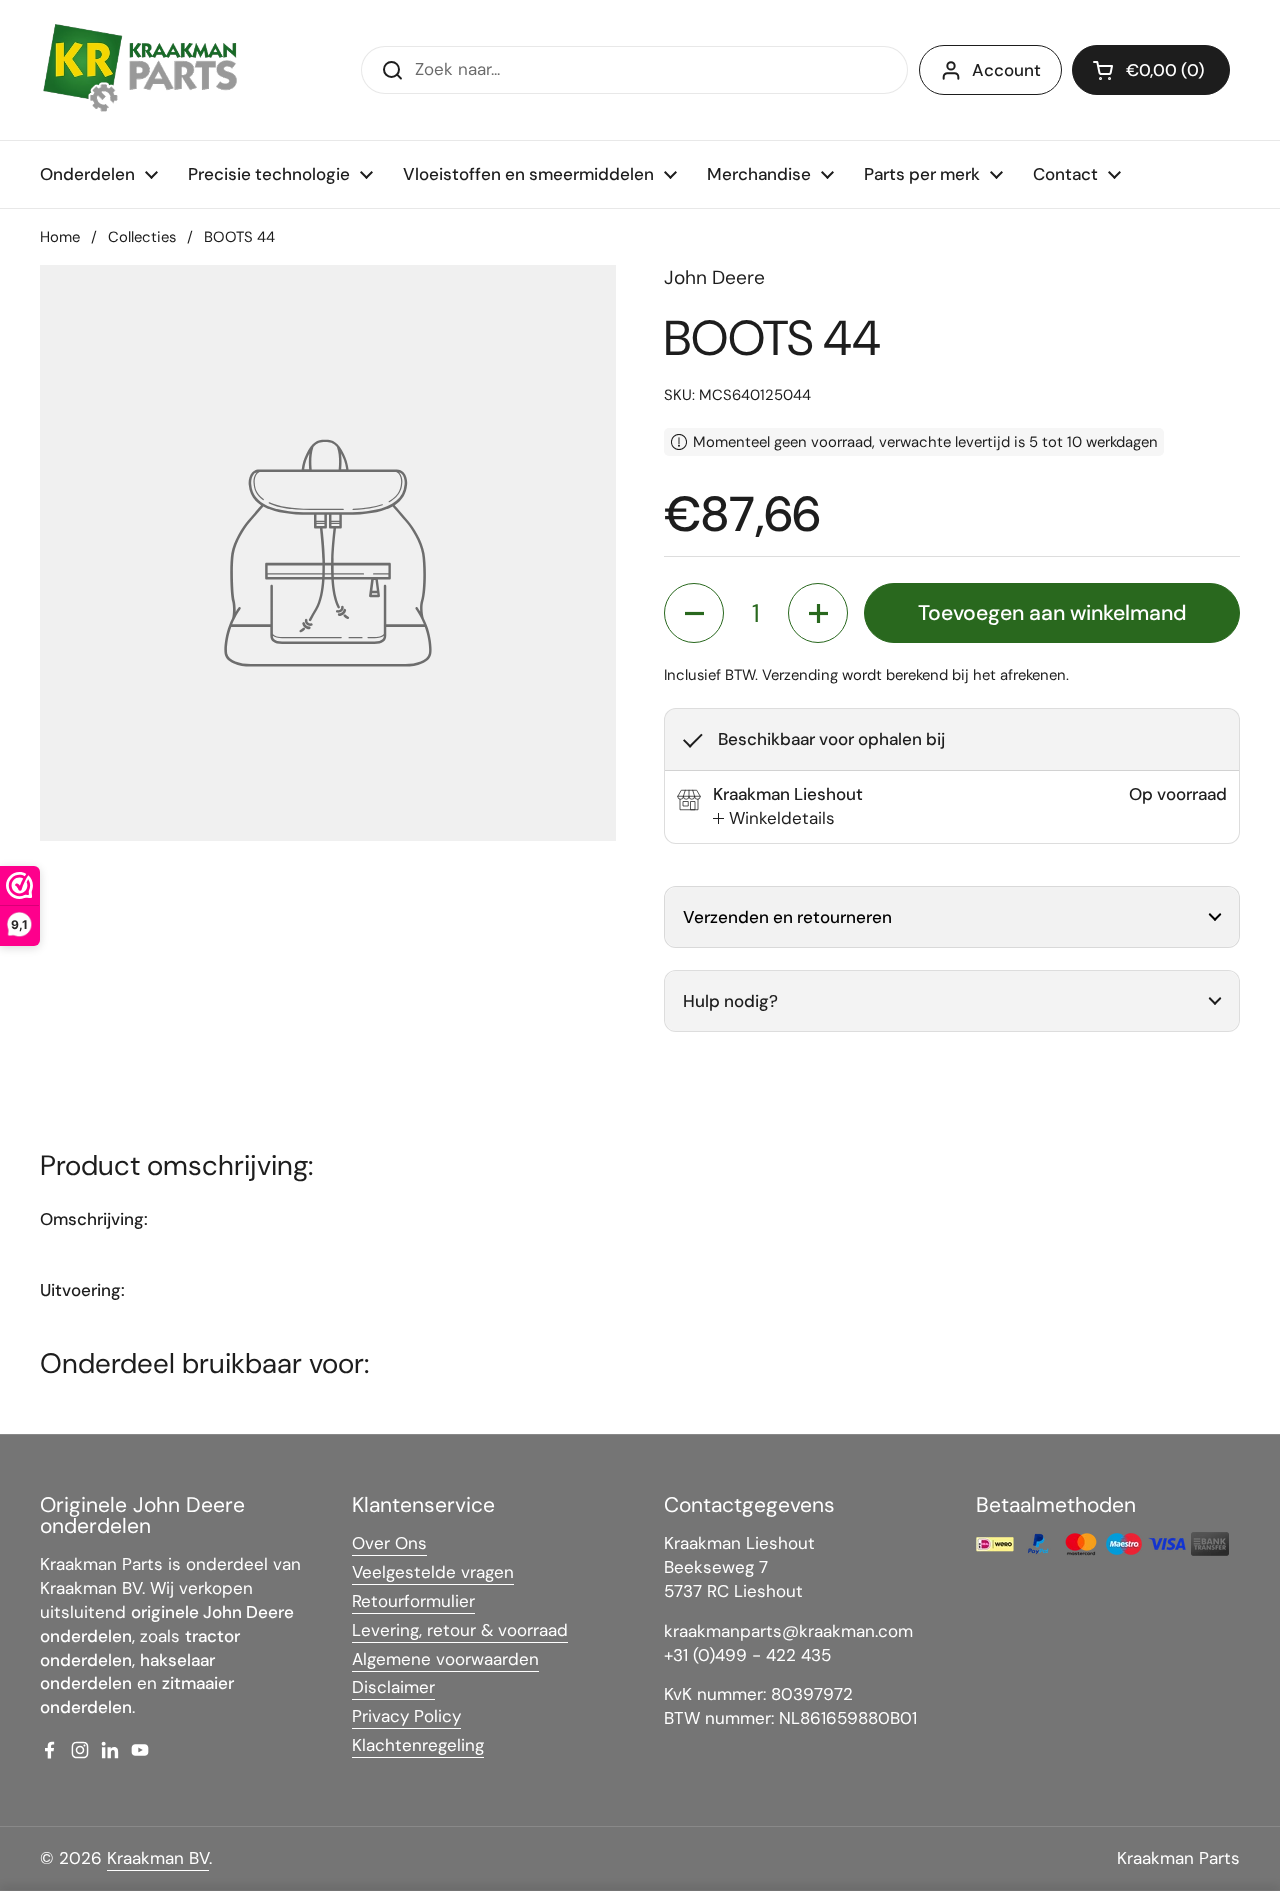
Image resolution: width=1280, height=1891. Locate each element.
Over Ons (389, 1543)
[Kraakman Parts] (140, 70)
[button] (1151, 70)
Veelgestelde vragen (433, 1572)
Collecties (142, 237)
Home (60, 237)
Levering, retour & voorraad (460, 1630)
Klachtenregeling (418, 1745)
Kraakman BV (158, 1858)
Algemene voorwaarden (445, 1659)
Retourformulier (413, 1601)
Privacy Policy (406, 1716)
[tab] (774, 819)
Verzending (800, 675)
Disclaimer (393, 1687)
